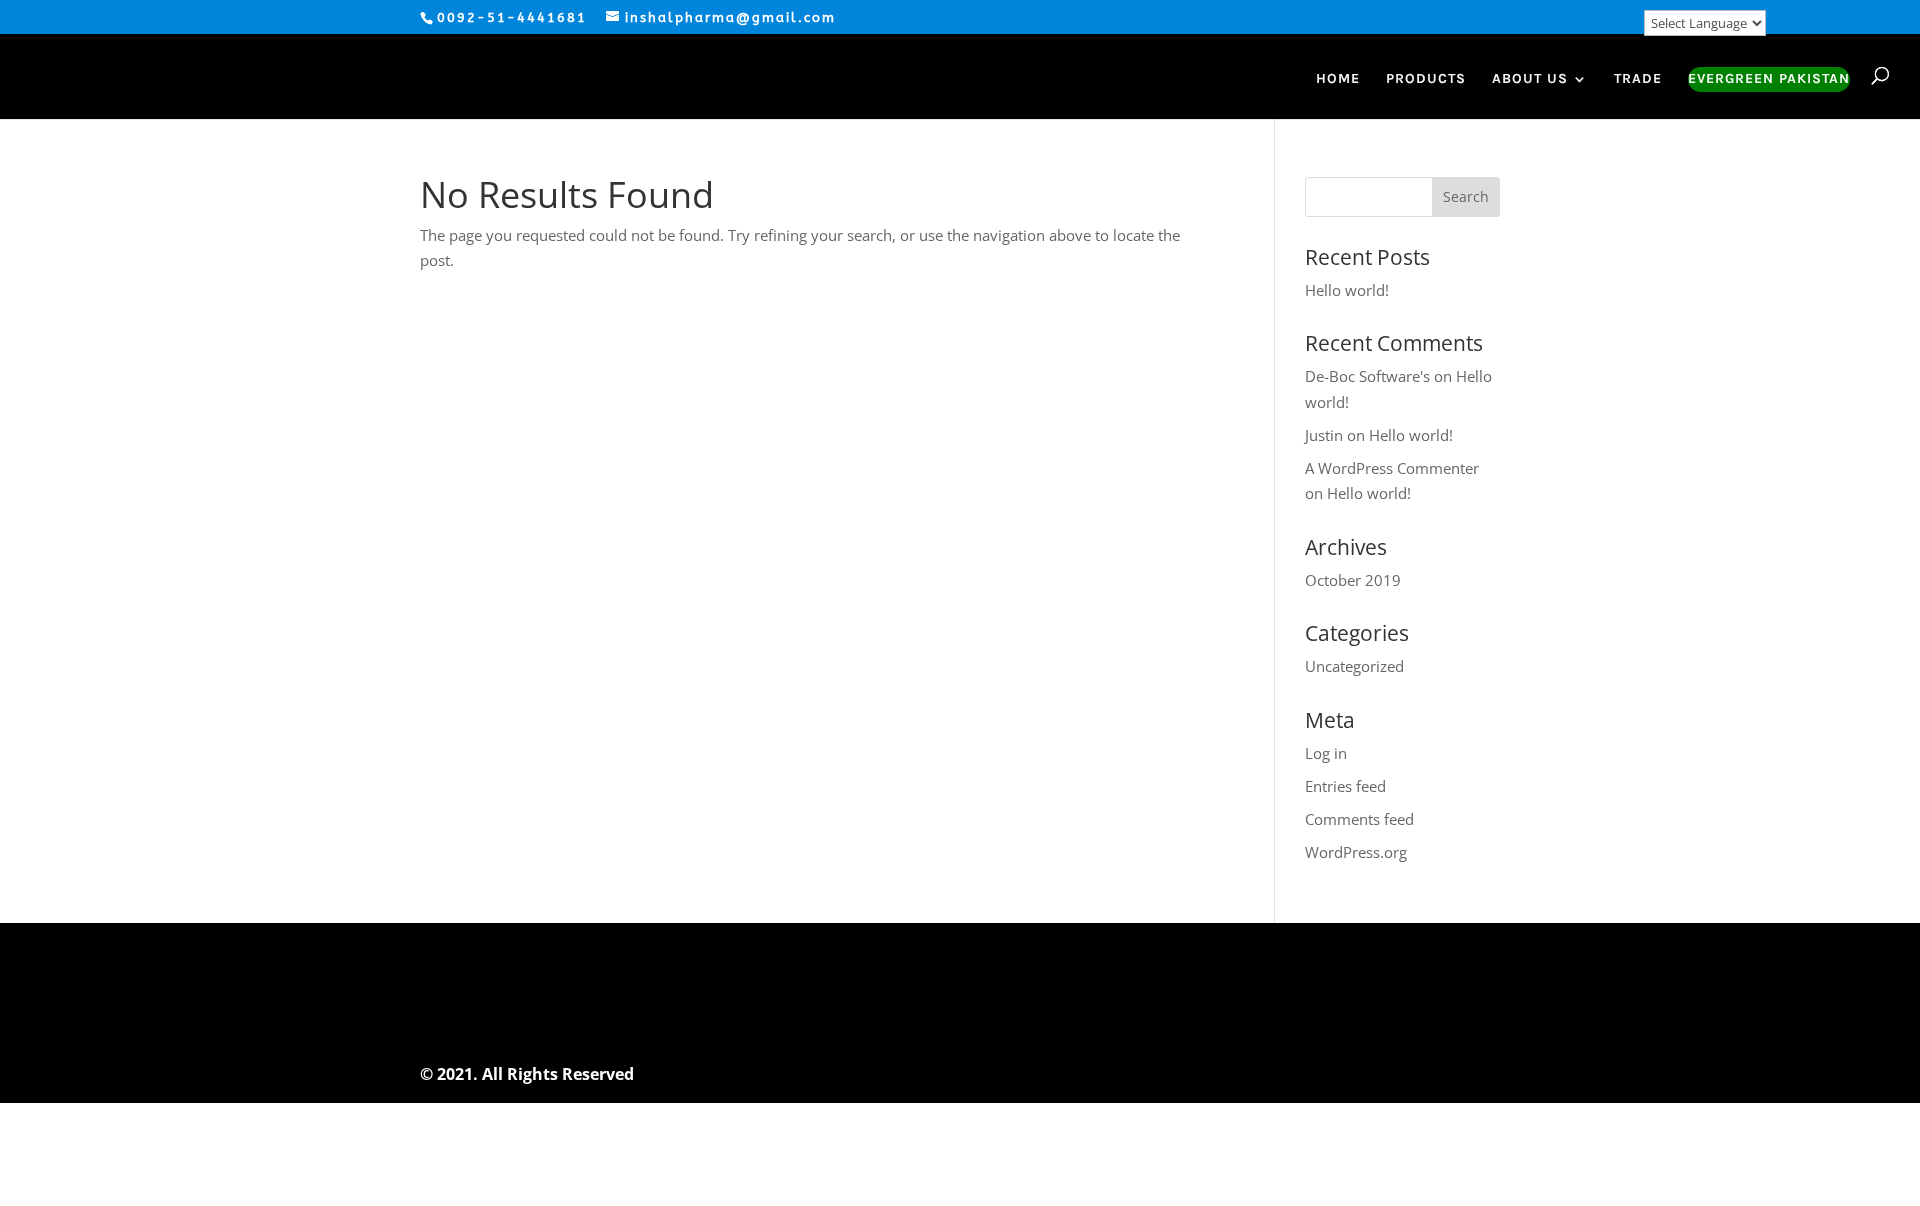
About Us (1530, 79)
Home (1338, 79)
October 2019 (1353, 580)
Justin (1324, 435)
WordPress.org (1356, 852)
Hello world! (1347, 290)
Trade (1638, 79)
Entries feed (1345, 786)
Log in (1326, 753)
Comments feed (1359, 819)
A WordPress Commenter (1392, 468)
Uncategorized (1354, 666)
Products (1426, 79)
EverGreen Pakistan (1769, 79)
